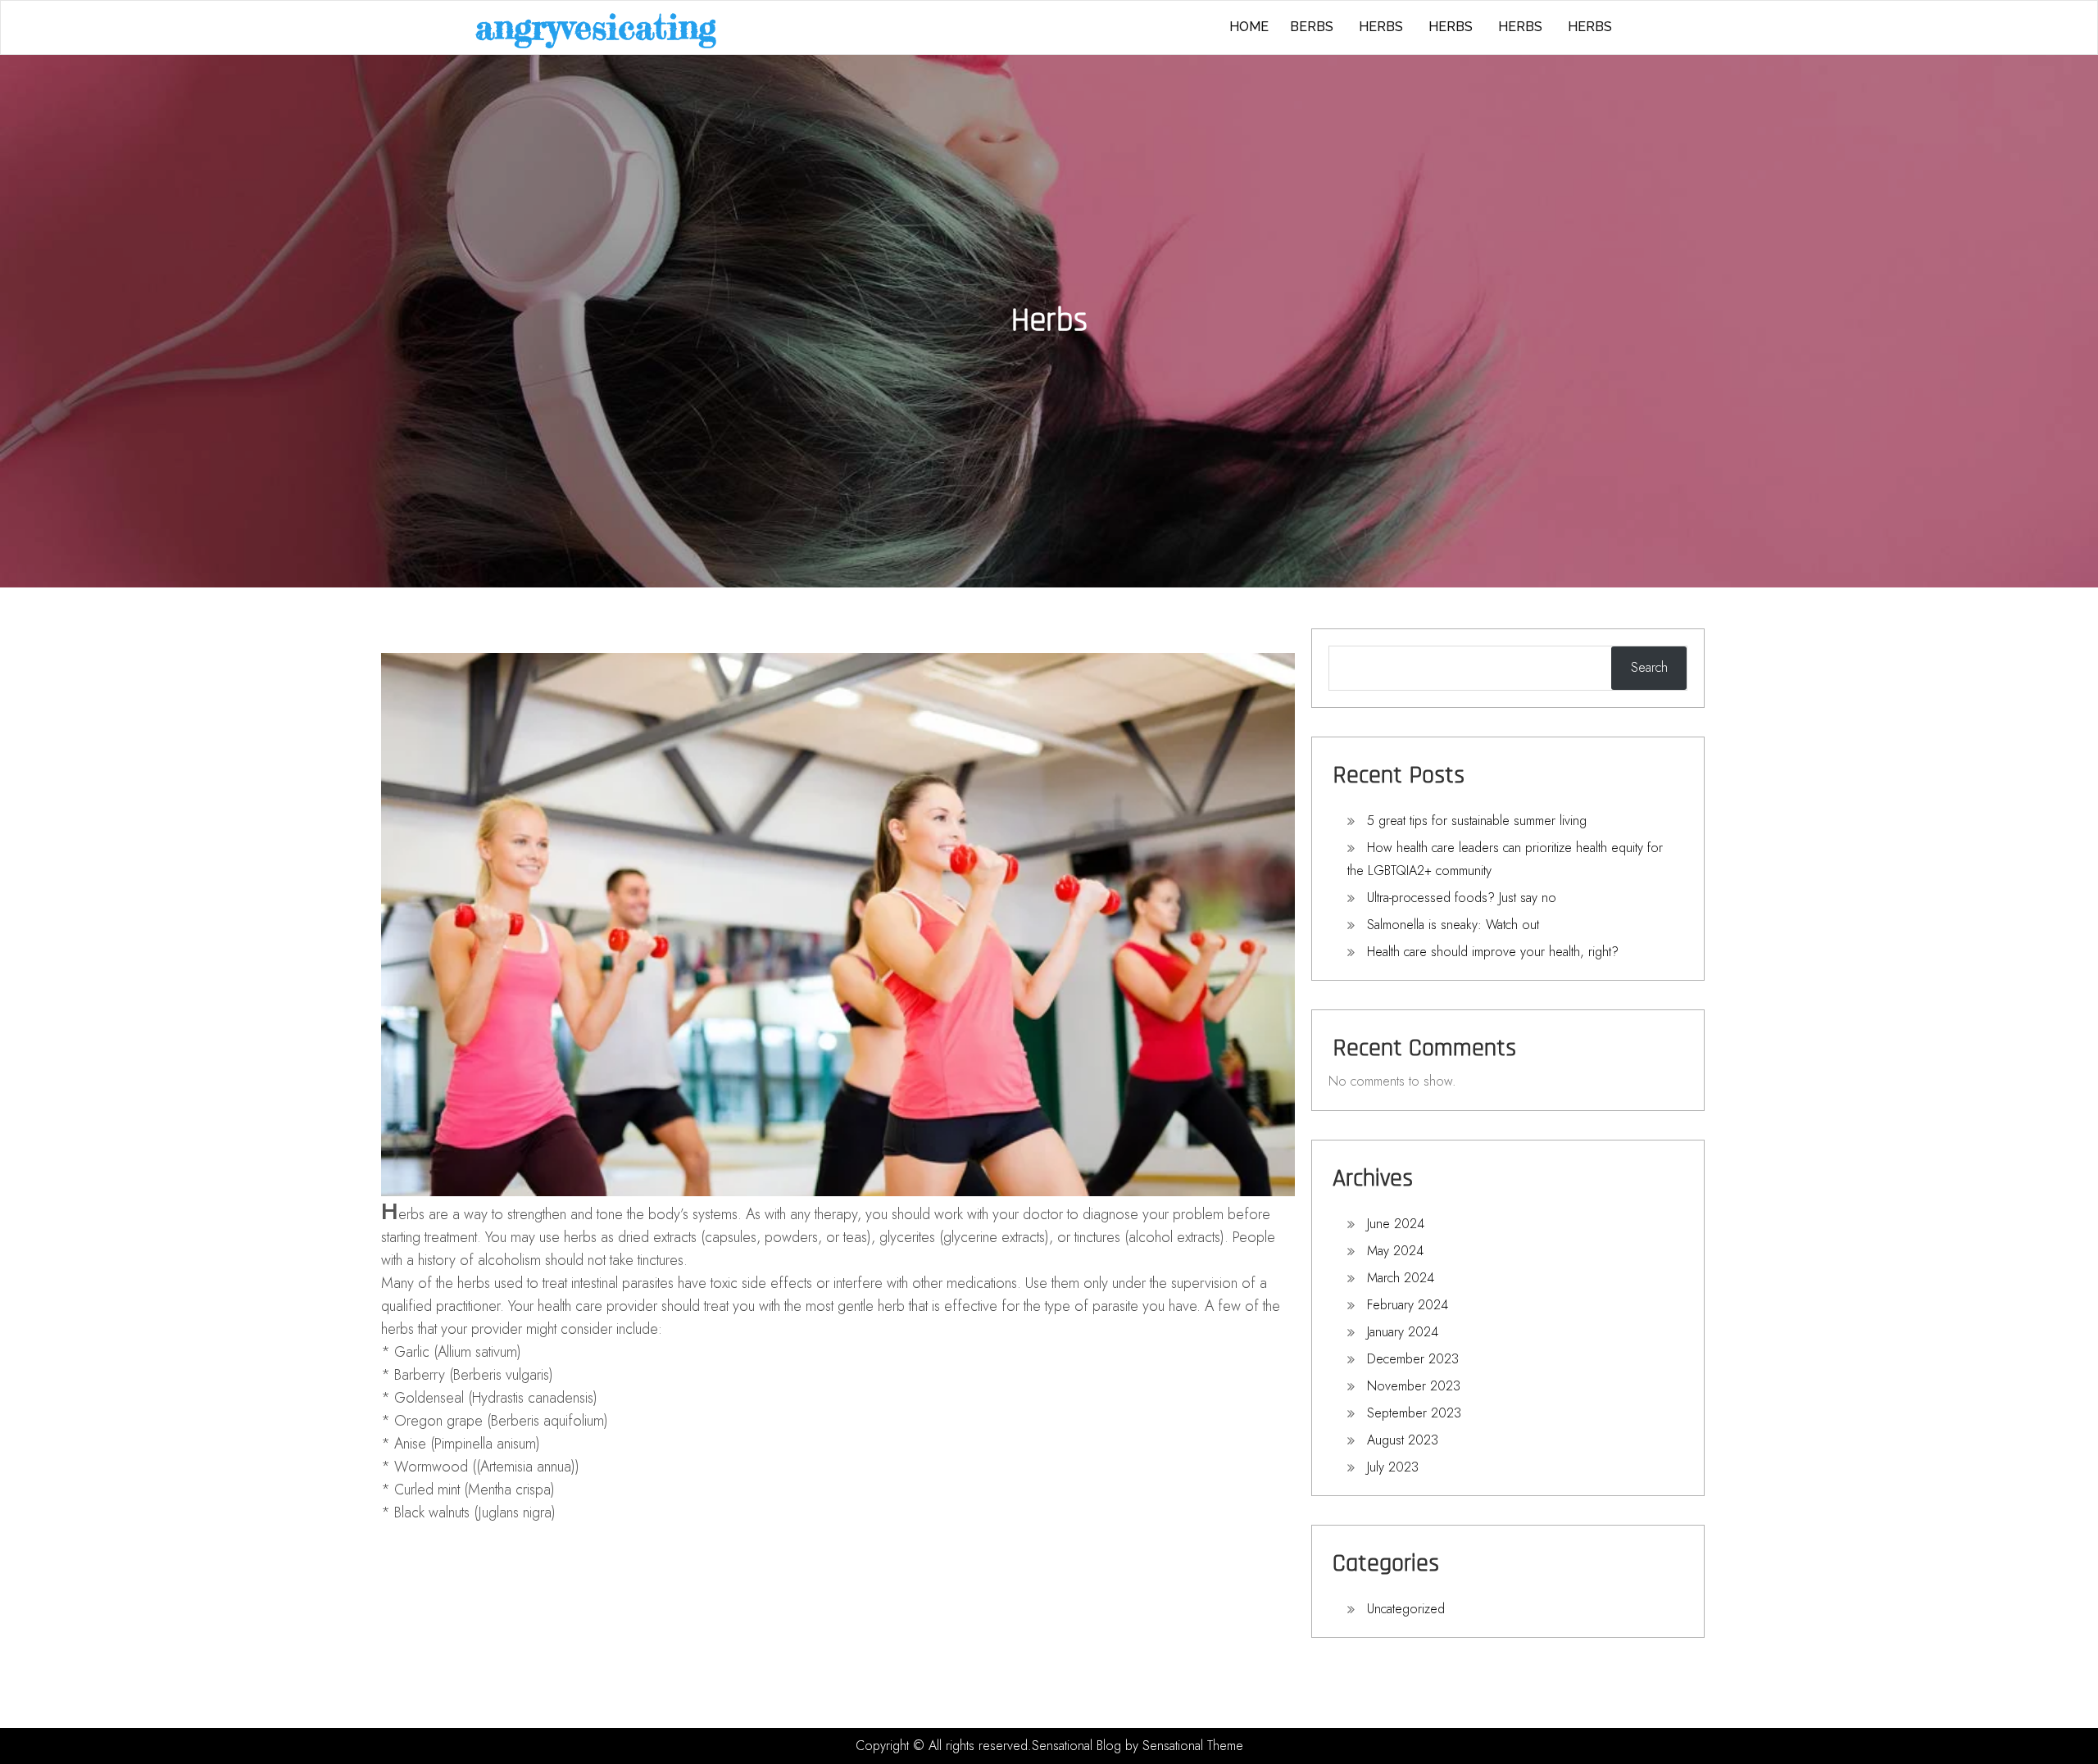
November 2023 (1414, 1386)
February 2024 (1408, 1305)
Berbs (1312, 27)
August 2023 (1403, 1440)
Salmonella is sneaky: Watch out (1453, 925)
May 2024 (1395, 1251)
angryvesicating (596, 27)
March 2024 (1401, 1278)
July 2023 (1393, 1467)
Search (1649, 667)
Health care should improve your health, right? (1493, 952)
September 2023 (1414, 1413)
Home (1249, 27)
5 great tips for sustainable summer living (1477, 821)
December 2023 (1413, 1359)
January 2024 (1403, 1332)
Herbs (1381, 27)
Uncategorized (1406, 1609)
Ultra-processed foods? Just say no (1462, 898)
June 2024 (1396, 1224)
